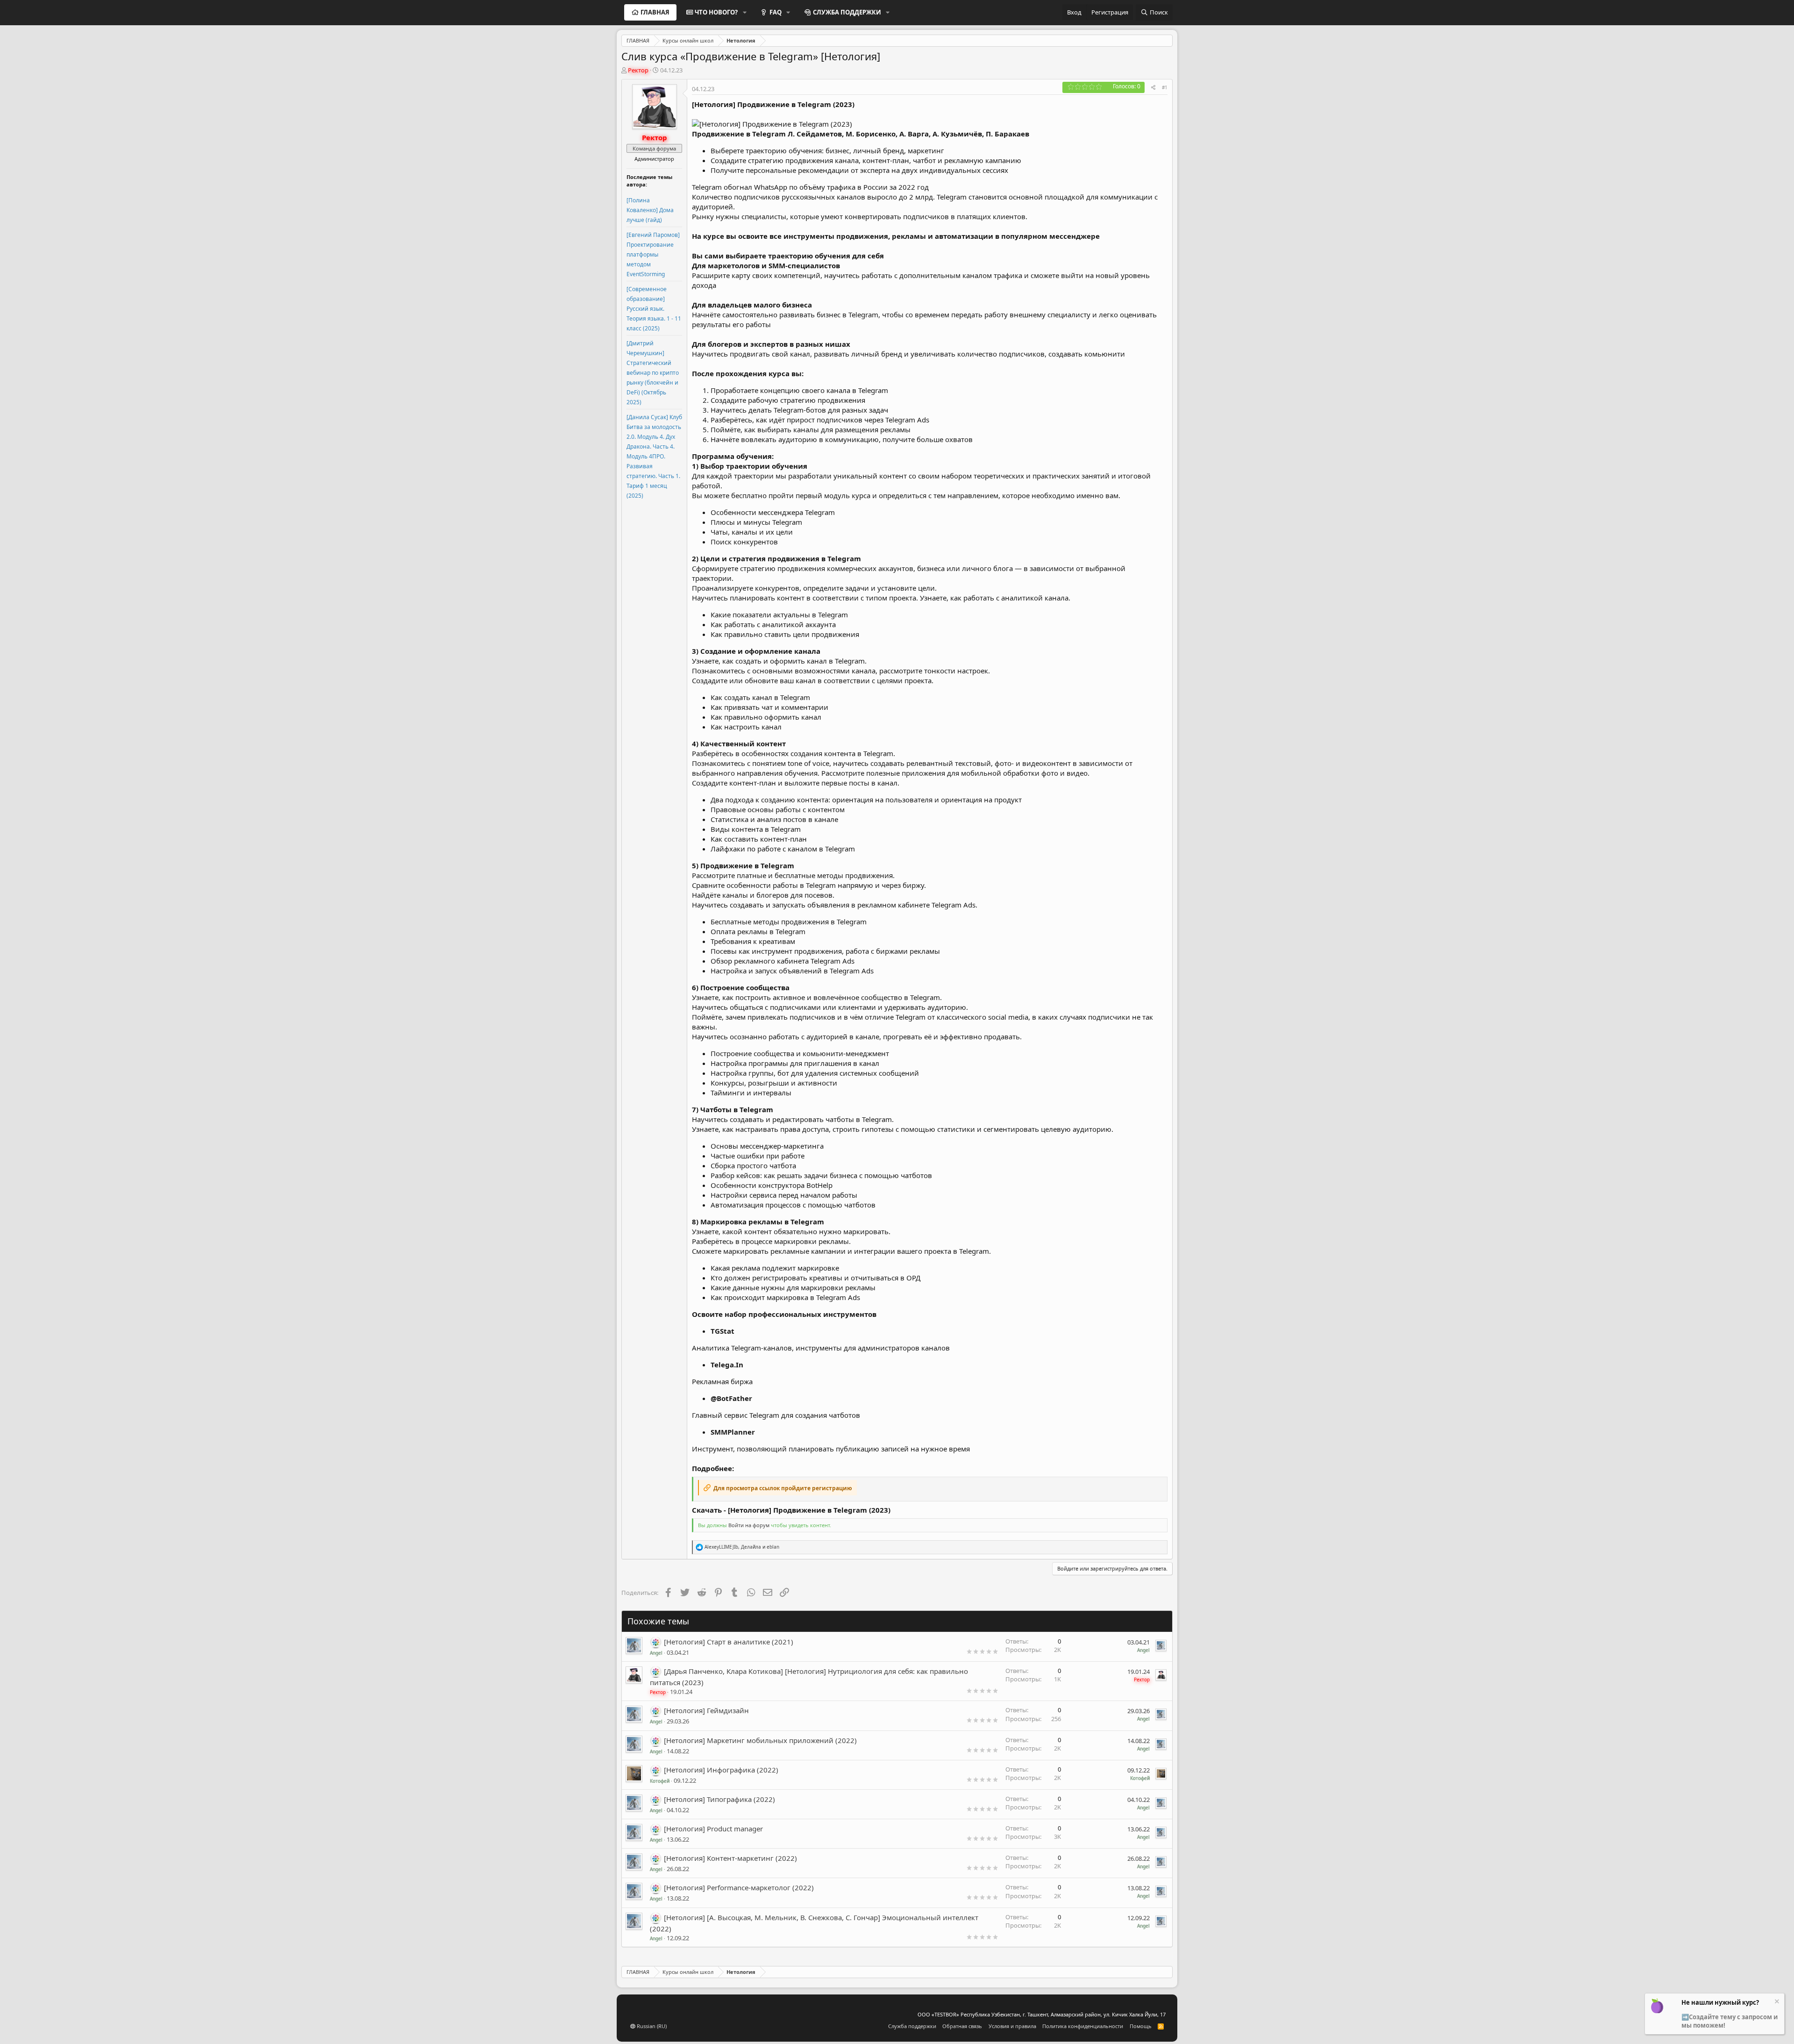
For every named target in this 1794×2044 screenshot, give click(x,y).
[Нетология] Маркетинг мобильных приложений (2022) (760, 1740)
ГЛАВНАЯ (655, 12)
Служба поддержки (912, 2026)
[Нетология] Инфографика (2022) (721, 1770)
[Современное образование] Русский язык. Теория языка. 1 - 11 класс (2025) (654, 309)
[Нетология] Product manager (713, 1829)
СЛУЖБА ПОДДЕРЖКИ (847, 12)
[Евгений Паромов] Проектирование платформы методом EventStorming (653, 254)
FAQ (776, 12)
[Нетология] (656, 1642)
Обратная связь (962, 2026)
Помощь (1141, 2026)
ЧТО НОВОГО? (716, 12)
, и (742, 1547)
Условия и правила (1012, 2026)
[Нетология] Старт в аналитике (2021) (729, 1642)
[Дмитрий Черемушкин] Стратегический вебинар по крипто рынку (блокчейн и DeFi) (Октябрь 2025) (653, 373)
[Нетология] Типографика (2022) (719, 1799)
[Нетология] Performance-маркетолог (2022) (739, 1887)
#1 (1165, 87)
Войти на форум (749, 1525)
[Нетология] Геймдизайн (706, 1710)
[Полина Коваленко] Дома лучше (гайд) (650, 210)
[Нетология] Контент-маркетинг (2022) (730, 1858)
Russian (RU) (651, 2026)
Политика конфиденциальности (1083, 2026)
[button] (745, 12)
